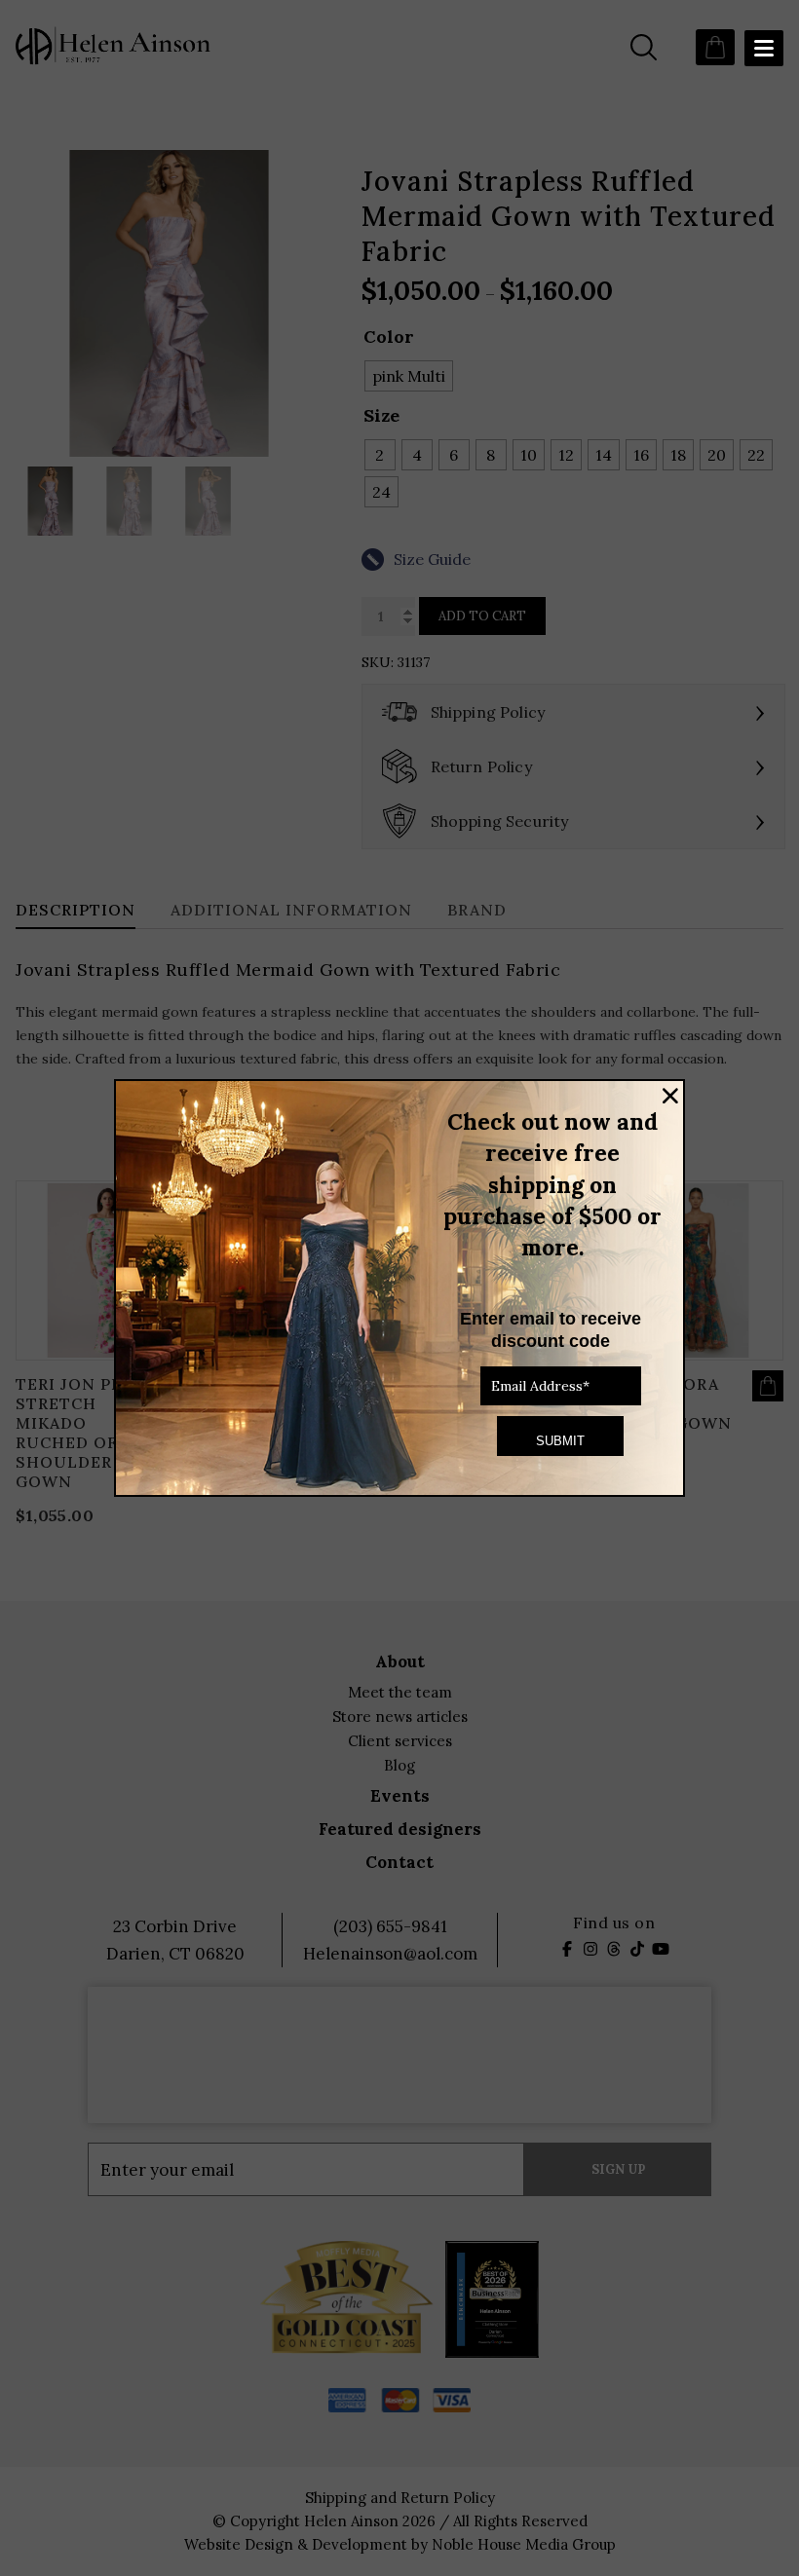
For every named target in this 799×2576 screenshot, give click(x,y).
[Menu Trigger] (764, 48)
